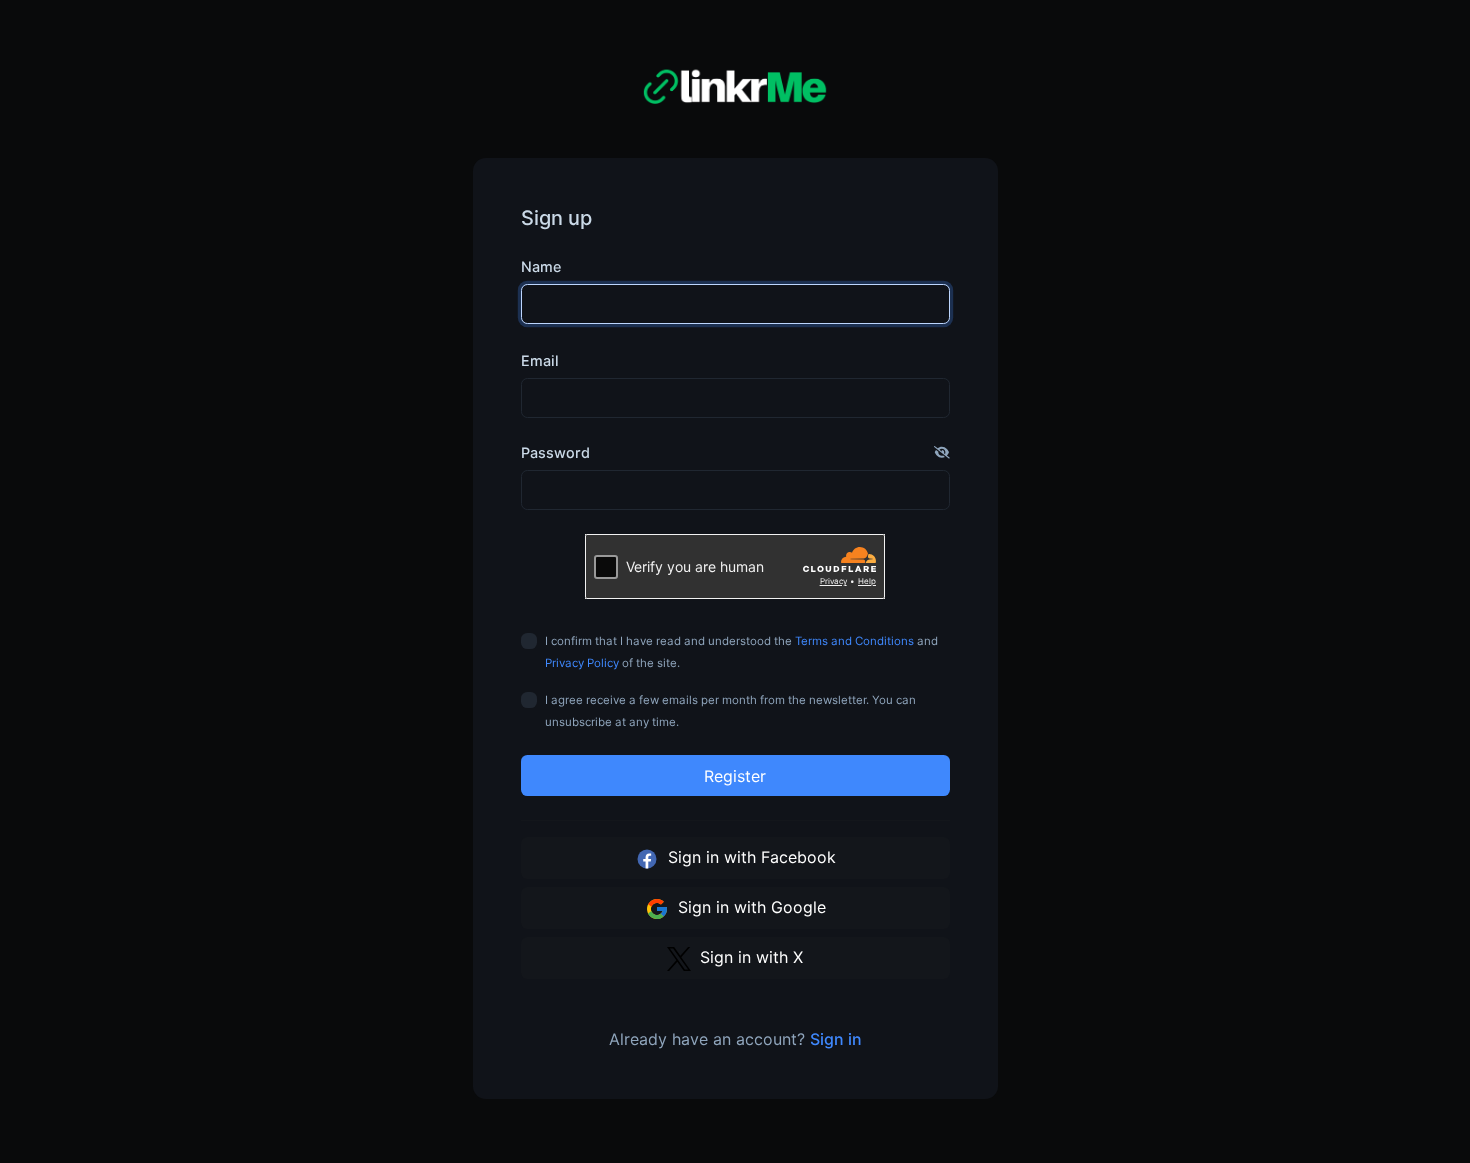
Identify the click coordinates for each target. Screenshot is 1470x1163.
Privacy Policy (582, 663)
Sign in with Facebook (749, 857)
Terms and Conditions (854, 641)
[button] (942, 453)
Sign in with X (749, 957)
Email (540, 360)
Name (541, 266)
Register (735, 776)
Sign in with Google (749, 907)
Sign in (836, 1039)
